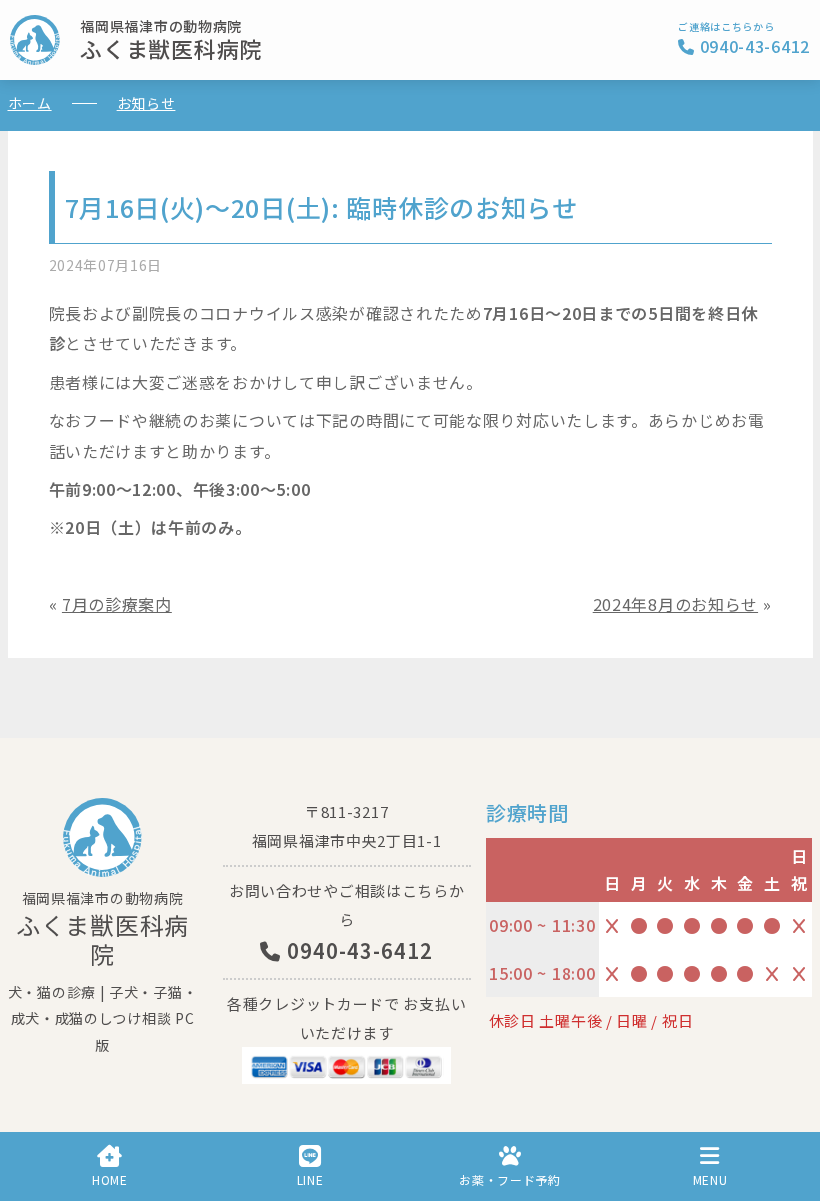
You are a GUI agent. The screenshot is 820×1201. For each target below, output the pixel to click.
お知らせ (146, 103)
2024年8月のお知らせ (675, 604)
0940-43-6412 (357, 950)
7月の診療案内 (117, 604)
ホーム (30, 103)
